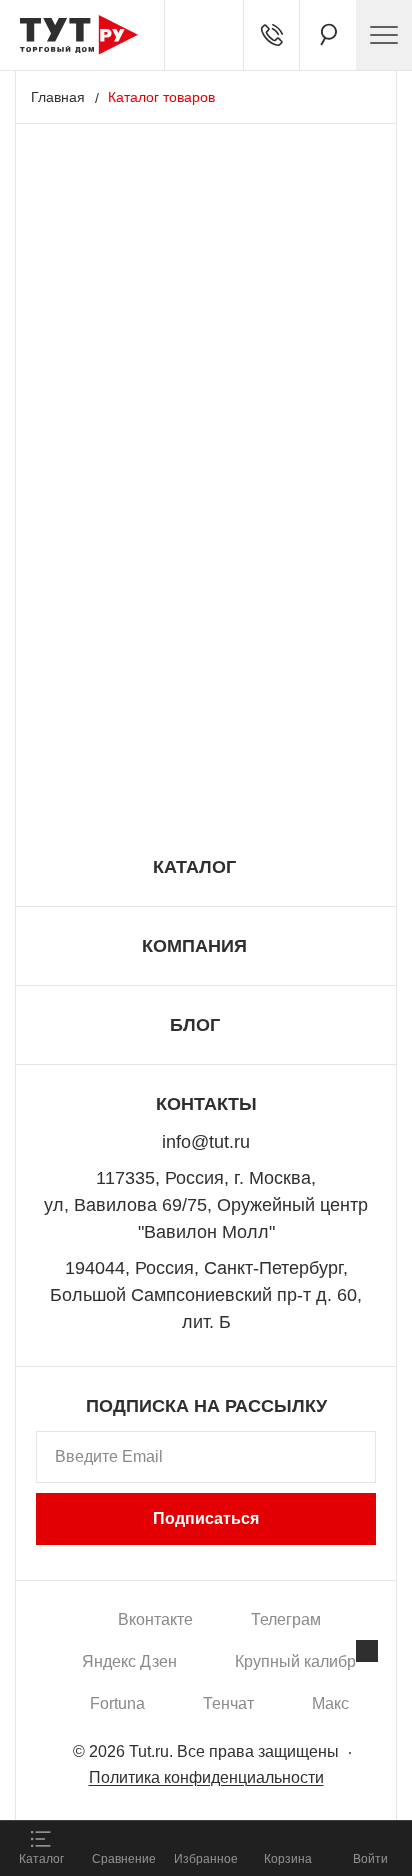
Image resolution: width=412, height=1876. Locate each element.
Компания (194, 946)
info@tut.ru (206, 1142)
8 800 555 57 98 (206, 783)
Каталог (194, 867)
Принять (267, 1781)
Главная (58, 97)
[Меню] (384, 35)
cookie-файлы (254, 1693)
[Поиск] (328, 35)
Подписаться (206, 1518)
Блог (195, 1025)
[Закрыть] (367, 1651)
